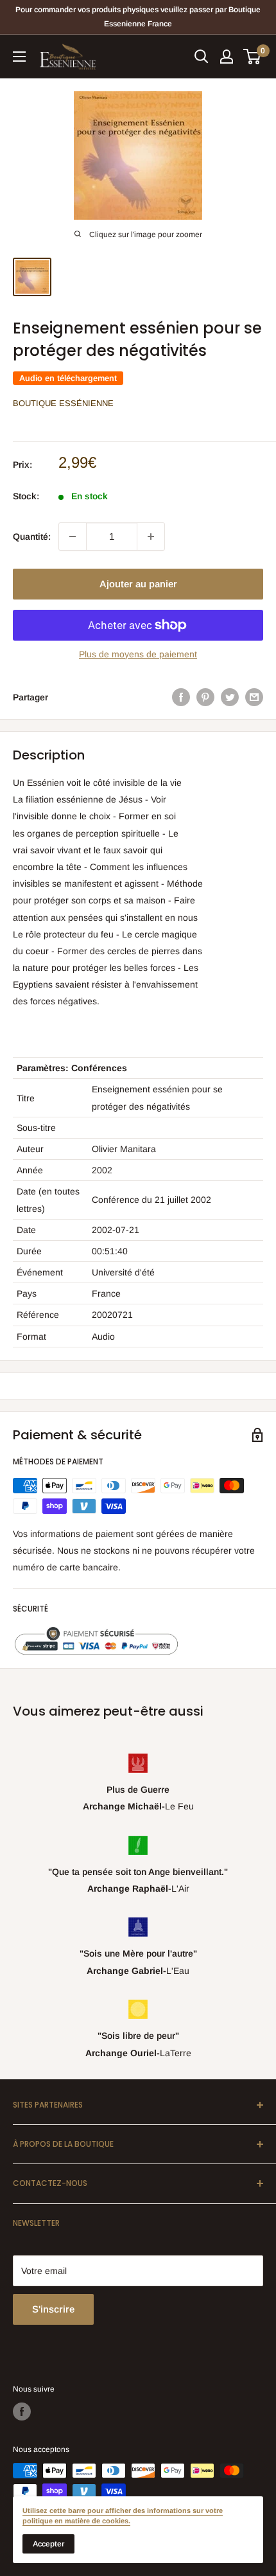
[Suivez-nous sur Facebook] (22, 2412)
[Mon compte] (227, 57)
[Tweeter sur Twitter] (230, 697)
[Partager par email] (254, 697)
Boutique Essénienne (63, 403)
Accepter (48, 2544)
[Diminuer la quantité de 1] (73, 537)
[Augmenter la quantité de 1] (151, 537)
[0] (253, 57)
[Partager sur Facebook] (181, 697)
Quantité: (32, 537)
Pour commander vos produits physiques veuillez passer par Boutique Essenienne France (138, 17)
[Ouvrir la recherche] (202, 57)
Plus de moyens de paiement (138, 654)
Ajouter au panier (138, 584)
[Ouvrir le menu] (19, 57)
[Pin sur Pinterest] (205, 697)
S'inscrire (53, 2309)
